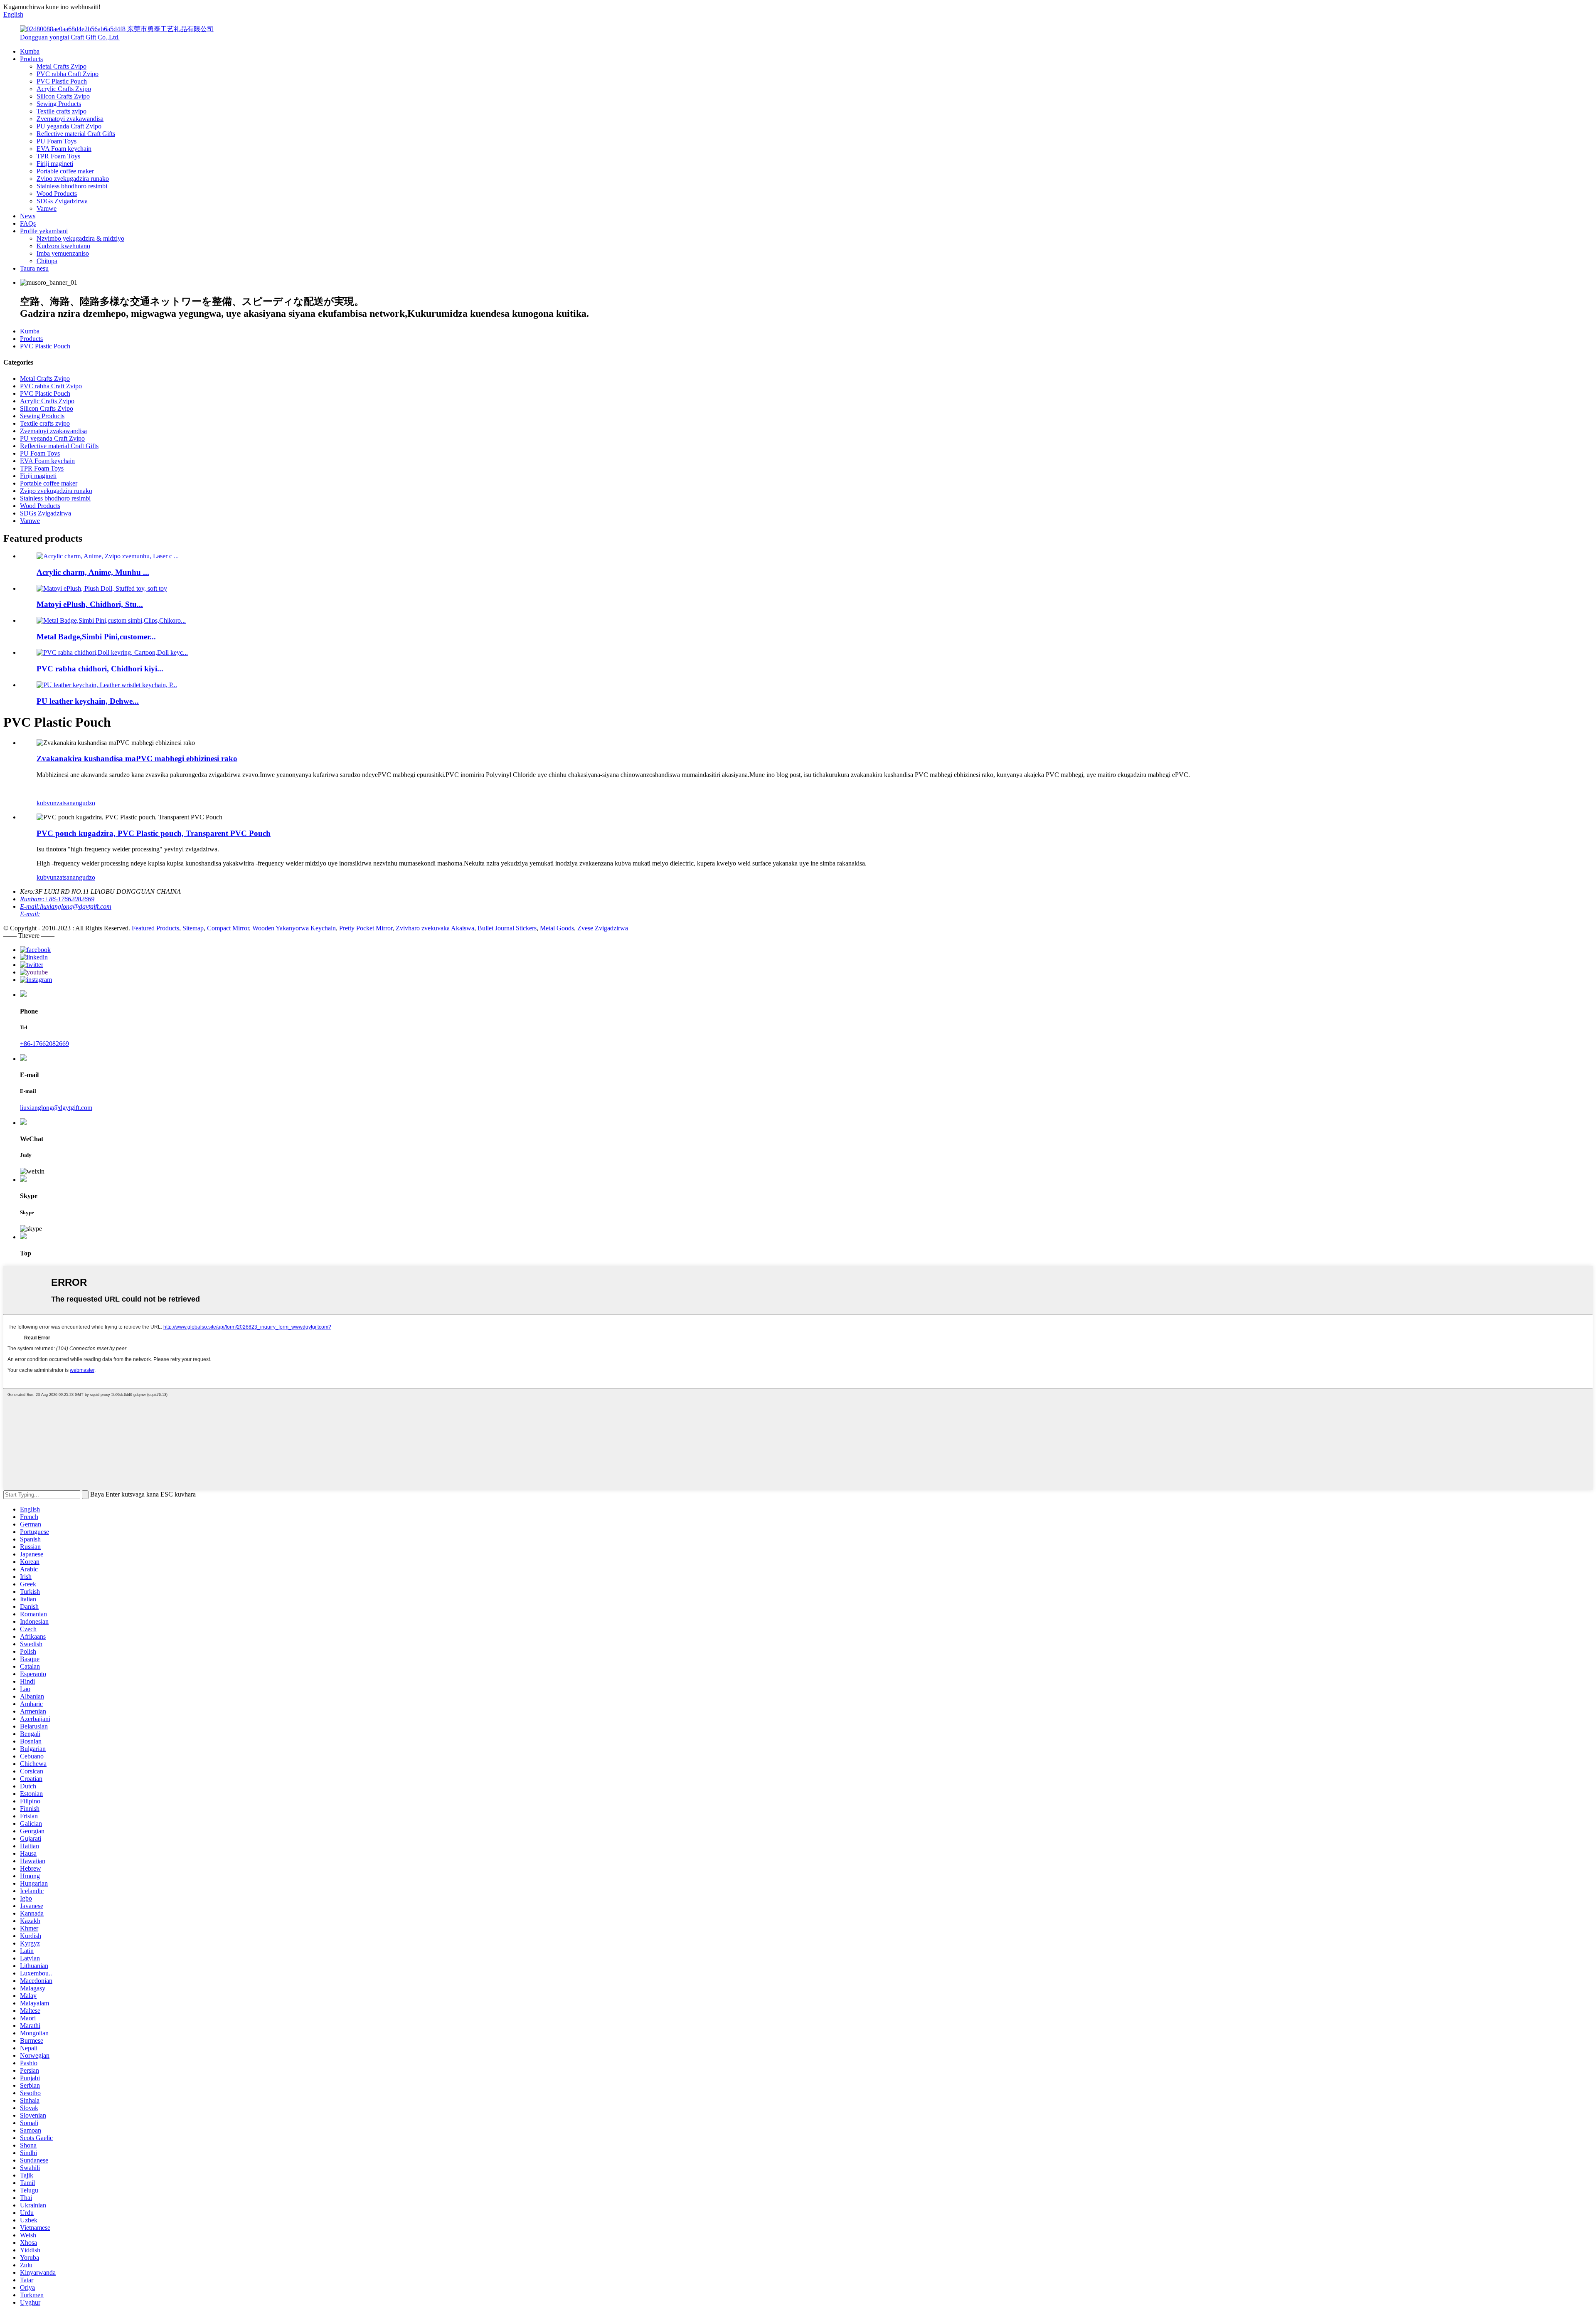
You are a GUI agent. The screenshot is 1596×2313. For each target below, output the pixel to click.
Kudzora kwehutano (63, 246)
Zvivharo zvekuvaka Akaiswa (435, 928)
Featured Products (155, 928)
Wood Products (57, 194)
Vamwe (47, 208)
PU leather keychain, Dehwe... (88, 701)
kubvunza (49, 803)
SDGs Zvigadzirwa (62, 201)
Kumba (30, 51)
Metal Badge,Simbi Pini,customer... (96, 637)
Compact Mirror (228, 928)
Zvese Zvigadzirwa (603, 928)
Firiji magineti (55, 164)
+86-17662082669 (44, 1044)
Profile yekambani (44, 231)
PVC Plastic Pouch (62, 81)
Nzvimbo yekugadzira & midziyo (80, 238)
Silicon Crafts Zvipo (63, 96)
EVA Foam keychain (64, 149)
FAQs (28, 223)
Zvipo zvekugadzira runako (73, 179)
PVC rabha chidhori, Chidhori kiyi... (100, 669)
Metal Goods (557, 928)
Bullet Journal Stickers (507, 928)
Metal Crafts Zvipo (62, 66)
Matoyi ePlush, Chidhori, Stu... (90, 604)
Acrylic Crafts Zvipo (64, 89)
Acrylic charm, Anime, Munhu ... (93, 572)
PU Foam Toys (57, 141)
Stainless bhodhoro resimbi (72, 186)
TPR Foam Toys (58, 156)
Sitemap (193, 928)
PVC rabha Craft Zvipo (68, 74)
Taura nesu (34, 268)
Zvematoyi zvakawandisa (70, 119)
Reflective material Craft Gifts (76, 134)
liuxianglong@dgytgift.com (56, 1108)
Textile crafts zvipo (62, 111)
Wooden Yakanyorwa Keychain (294, 928)
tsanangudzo (79, 803)
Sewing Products (59, 104)
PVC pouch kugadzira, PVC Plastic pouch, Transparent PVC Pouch (154, 833)
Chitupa (47, 261)
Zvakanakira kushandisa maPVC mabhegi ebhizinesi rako (137, 758)
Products (31, 59)
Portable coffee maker (65, 171)
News (28, 216)
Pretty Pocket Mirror (366, 928)
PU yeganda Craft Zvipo (69, 126)
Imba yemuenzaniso (63, 253)
